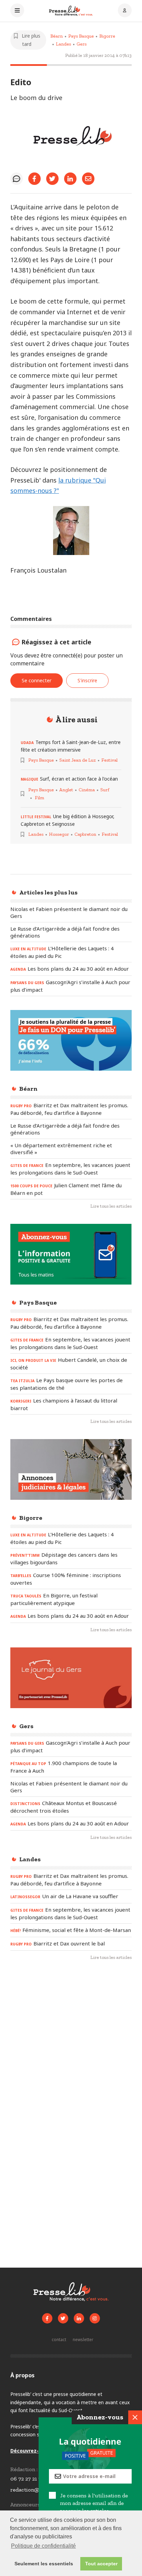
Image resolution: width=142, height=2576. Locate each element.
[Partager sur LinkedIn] (70, 179)
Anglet (66, 790)
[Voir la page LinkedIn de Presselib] (79, 2318)
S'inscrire (87, 680)
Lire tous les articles (111, 1206)
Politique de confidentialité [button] (43, 2546)
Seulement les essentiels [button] (44, 2564)
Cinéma (87, 790)
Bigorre (107, 36)
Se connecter (37, 680)
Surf (105, 790)
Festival (109, 760)
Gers (82, 44)
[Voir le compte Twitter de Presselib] (63, 2318)
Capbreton (85, 834)
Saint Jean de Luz (78, 760)
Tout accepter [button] (101, 2564)
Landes (63, 44)
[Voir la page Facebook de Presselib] (47, 2318)
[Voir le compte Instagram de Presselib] (95, 2318)
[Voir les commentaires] (17, 179)
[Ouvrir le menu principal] (17, 11)
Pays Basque (81, 36)
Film (39, 798)
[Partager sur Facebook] (34, 179)
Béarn (57, 36)
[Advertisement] (71, 2046)
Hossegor (59, 834)
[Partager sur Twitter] (52, 179)
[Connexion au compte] (125, 11)
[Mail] (88, 179)
